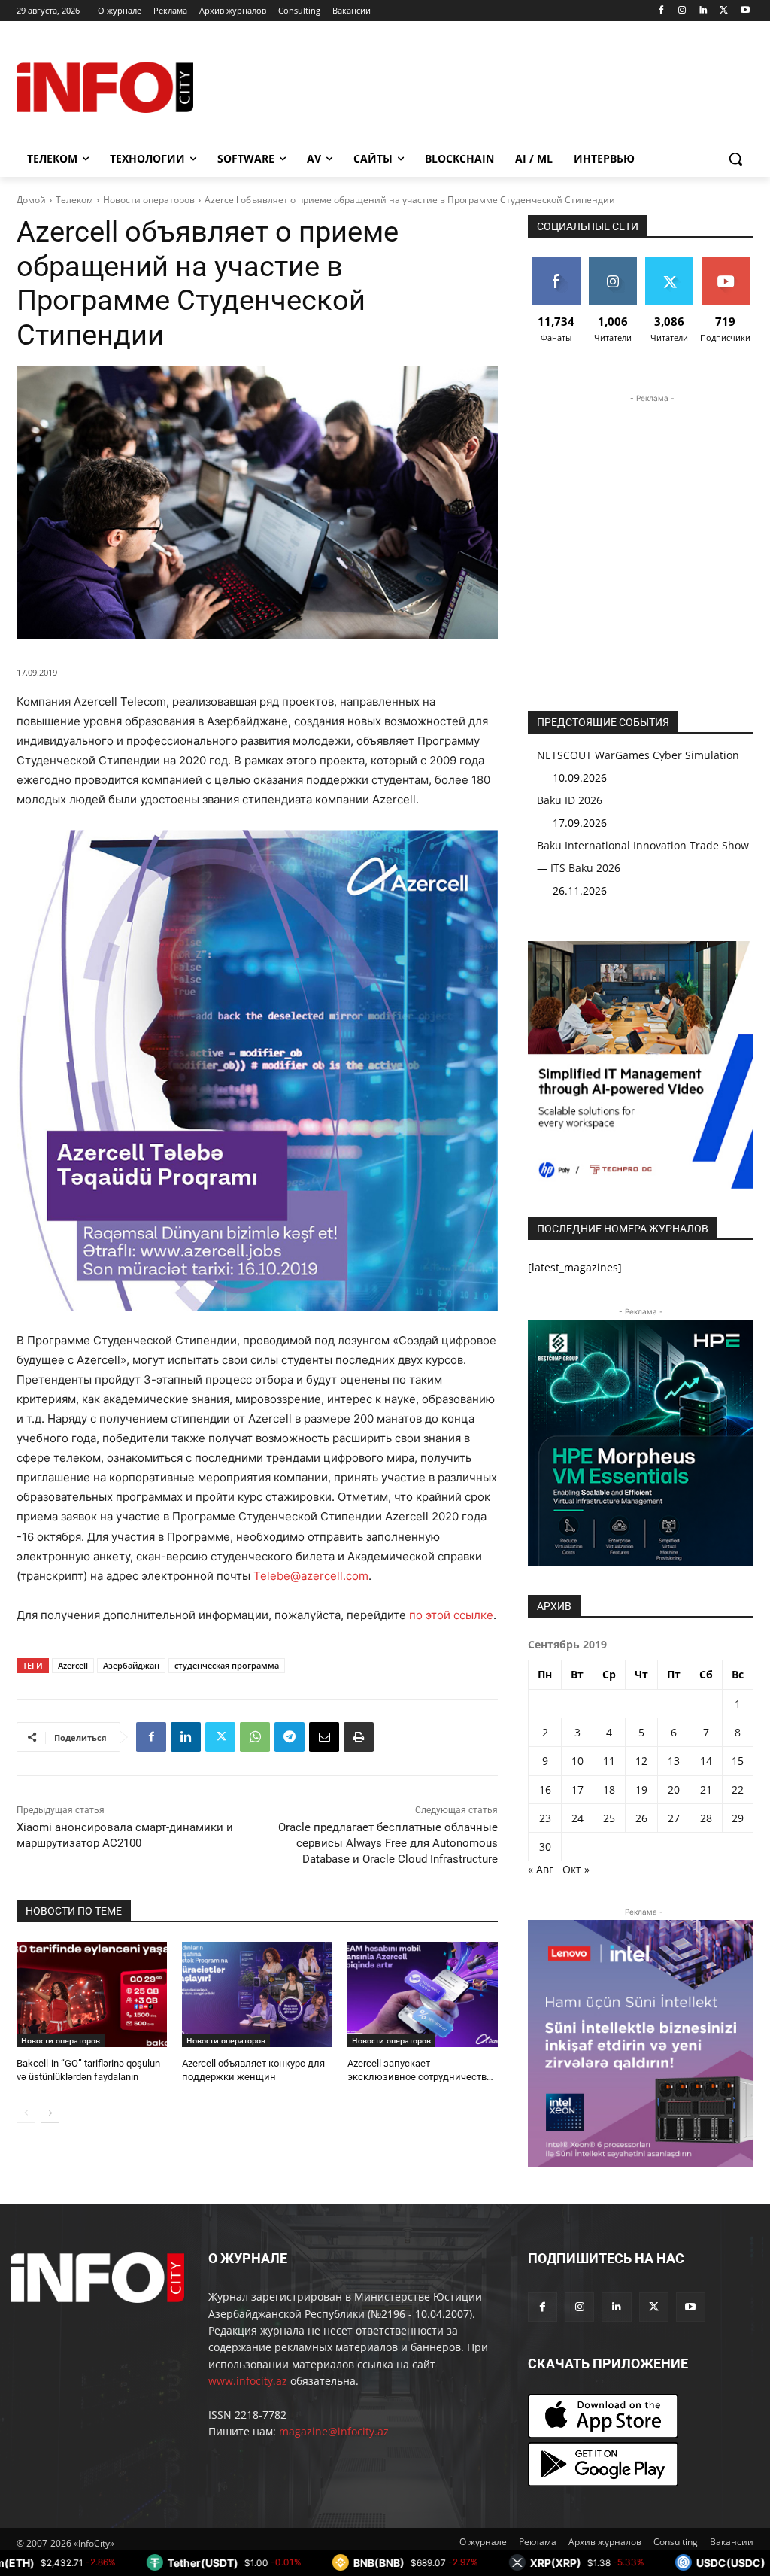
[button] (735, 159)
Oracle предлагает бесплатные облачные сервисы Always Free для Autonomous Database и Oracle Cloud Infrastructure (388, 1843)
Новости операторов (149, 200)
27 (674, 1818)
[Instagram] (682, 11)
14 (706, 1761)
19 (641, 1789)
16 (545, 1789)
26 (641, 1818)
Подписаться (729, 263)
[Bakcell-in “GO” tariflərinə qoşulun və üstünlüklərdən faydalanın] (92, 1994)
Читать (613, 263)
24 (577, 1818)
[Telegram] (290, 1737)
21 (706, 1789)
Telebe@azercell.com (311, 1576)
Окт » (576, 1869)
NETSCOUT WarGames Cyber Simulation (638, 755)
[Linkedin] (703, 11)
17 (577, 1789)
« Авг (541, 1869)
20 (674, 1789)
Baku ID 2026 (570, 800)
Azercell (73, 1665)
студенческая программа (227, 1665)
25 (609, 1818)
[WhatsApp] (255, 1737)
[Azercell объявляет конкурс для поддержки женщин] (257, 1994)
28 (706, 1818)
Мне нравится (556, 269)
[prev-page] (26, 2113)
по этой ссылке (451, 1615)
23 (545, 1818)
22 (738, 1789)
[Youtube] (745, 11)
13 (674, 1761)
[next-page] (50, 2113)
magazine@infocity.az (334, 2431)
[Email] (324, 1737)
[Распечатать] (359, 1737)
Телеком (74, 200)
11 (609, 1761)
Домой (31, 200)
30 (545, 1847)
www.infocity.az (248, 2381)
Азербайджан (131, 1665)
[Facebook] (661, 11)
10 (577, 1761)
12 (641, 1761)
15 (738, 1761)
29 (738, 1818)
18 (609, 1789)
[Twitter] (724, 11)
